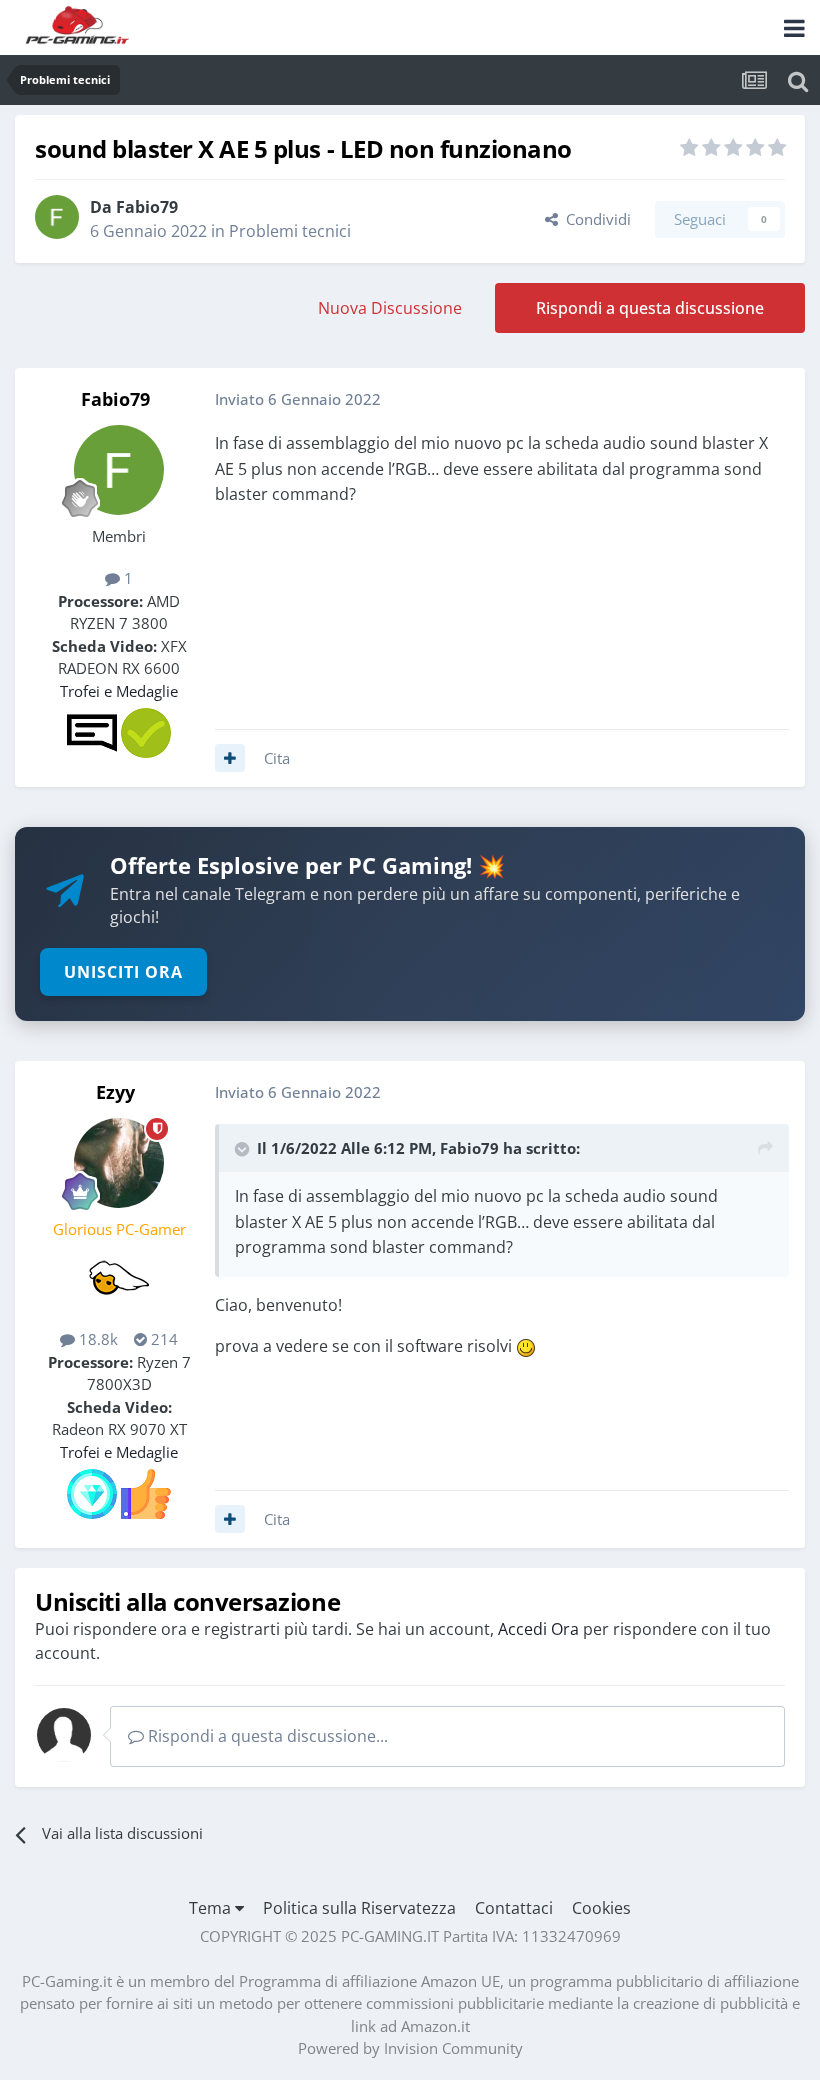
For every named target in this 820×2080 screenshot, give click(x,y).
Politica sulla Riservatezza (359, 1908)
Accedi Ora (538, 1629)
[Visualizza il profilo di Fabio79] (57, 217)
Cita (277, 758)
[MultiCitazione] (230, 758)
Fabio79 (147, 207)
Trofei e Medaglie (119, 691)
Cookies (601, 1908)
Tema (212, 1908)
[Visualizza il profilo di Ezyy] (119, 1163)
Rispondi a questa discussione (650, 308)
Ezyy (115, 1092)
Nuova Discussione (390, 308)
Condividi (594, 219)
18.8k (96, 1339)
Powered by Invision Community (410, 2048)
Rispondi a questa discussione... (266, 1736)
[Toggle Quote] (244, 1149)
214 (162, 1339)
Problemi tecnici (290, 231)
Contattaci (514, 1908)
